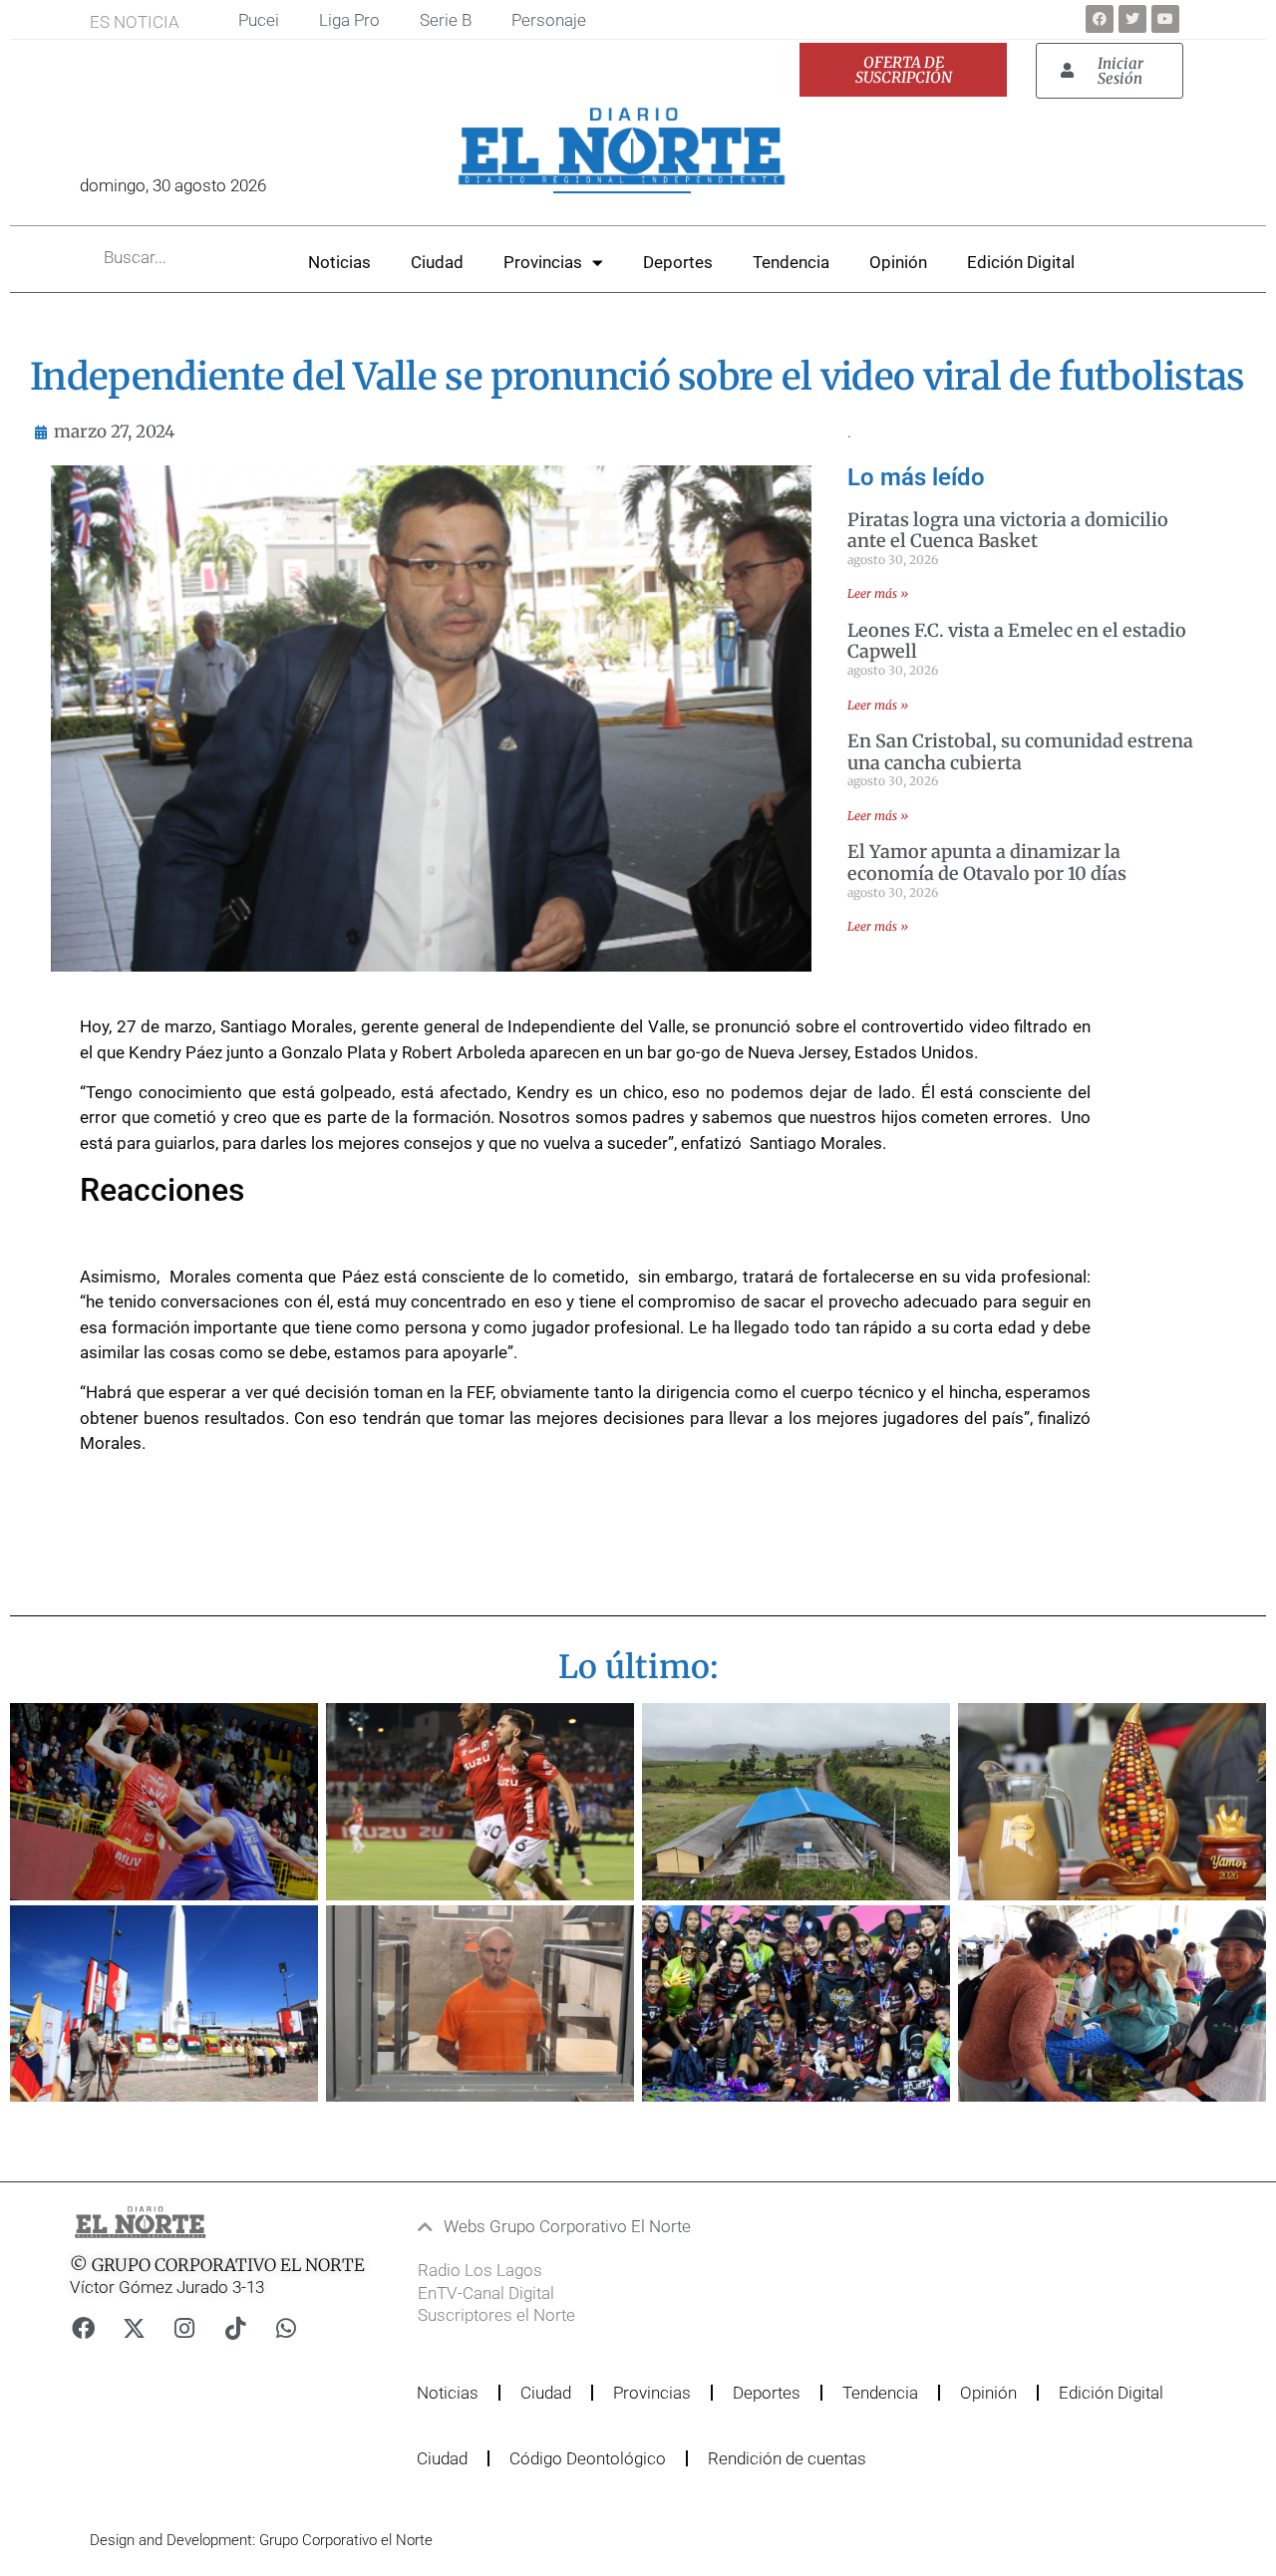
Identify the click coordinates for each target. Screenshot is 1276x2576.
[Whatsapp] (286, 2329)
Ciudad (437, 262)
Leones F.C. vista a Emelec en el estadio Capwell (1017, 641)
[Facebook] (1100, 19)
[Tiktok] (235, 2329)
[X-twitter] (134, 2329)
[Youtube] (1165, 19)
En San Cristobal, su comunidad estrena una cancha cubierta (1020, 752)
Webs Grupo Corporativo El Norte (567, 2226)
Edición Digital (1021, 262)
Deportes (678, 262)
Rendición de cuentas (787, 2458)
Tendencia (791, 262)
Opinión (898, 262)
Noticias (339, 262)
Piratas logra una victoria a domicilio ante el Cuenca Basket (1008, 531)
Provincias (543, 262)
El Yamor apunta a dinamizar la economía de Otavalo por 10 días (987, 862)
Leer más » (878, 593)
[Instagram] (184, 2329)
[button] (603, 2227)
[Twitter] (1132, 19)
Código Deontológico (588, 2458)
